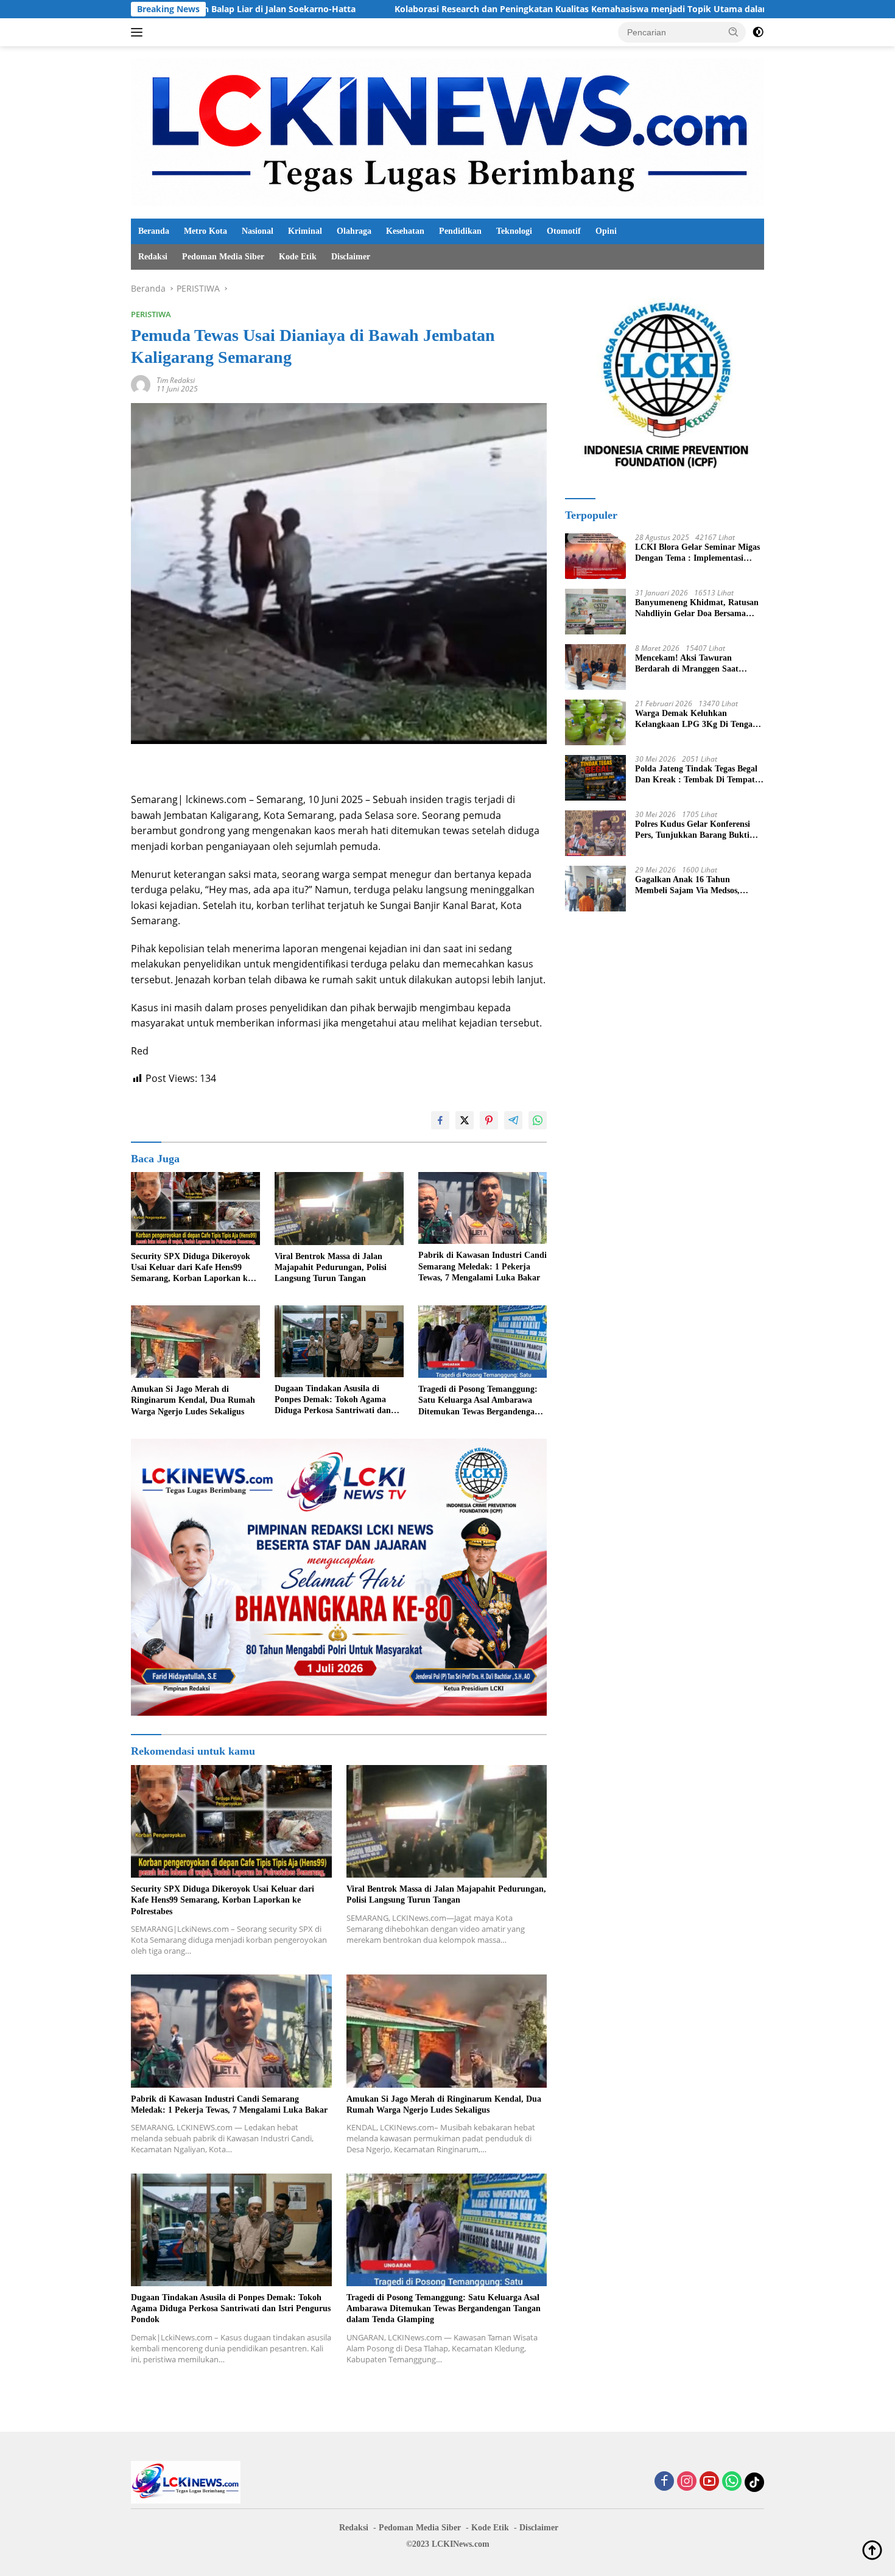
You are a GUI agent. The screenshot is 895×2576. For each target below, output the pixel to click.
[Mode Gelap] (758, 32)
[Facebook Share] (440, 1120)
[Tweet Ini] (465, 1120)
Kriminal (305, 231)
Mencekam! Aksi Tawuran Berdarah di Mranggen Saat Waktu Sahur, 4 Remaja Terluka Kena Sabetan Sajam (695, 664)
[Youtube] (709, 2482)
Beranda (154, 231)
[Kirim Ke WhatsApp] (538, 1120)
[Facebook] (664, 2482)
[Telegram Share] (513, 1120)
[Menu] (139, 32)
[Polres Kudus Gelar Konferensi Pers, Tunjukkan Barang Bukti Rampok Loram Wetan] (595, 833)
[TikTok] (754, 2482)
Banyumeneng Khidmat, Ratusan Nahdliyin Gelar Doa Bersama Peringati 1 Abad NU (697, 609)
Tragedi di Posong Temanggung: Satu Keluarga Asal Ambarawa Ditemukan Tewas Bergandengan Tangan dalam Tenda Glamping (479, 1401)
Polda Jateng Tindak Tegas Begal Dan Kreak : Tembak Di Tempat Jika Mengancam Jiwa (696, 775)
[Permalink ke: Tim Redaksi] (141, 383)
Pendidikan (460, 231)
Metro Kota (205, 231)
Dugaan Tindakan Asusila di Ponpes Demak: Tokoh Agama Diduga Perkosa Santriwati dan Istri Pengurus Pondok (333, 1400)
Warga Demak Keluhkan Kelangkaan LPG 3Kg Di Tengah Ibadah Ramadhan (696, 719)
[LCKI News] (447, 131)
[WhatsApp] (732, 2482)
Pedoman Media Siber (223, 257)
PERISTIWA (151, 314)
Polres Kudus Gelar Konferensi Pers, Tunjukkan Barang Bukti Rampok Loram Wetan (693, 830)
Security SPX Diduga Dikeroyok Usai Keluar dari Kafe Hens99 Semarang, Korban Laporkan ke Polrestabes (191, 1268)
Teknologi (514, 231)
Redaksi (153, 257)
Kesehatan (405, 231)
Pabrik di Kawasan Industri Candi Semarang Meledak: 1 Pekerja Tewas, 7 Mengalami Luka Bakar (483, 1266)
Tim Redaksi (176, 380)
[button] (734, 32)
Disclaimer (351, 257)
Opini (606, 231)
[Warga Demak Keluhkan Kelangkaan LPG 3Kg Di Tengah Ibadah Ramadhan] (595, 722)
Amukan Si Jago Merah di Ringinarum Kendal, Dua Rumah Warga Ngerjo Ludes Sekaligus (193, 1400)
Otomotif (564, 231)
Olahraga (354, 231)
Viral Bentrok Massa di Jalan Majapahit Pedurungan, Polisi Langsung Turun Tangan (331, 1267)
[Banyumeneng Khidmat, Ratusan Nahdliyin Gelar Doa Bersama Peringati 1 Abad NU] (595, 612)
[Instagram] (687, 2482)
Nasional (258, 231)
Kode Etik (298, 257)
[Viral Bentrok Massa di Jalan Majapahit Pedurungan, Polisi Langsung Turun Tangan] (339, 1208)
